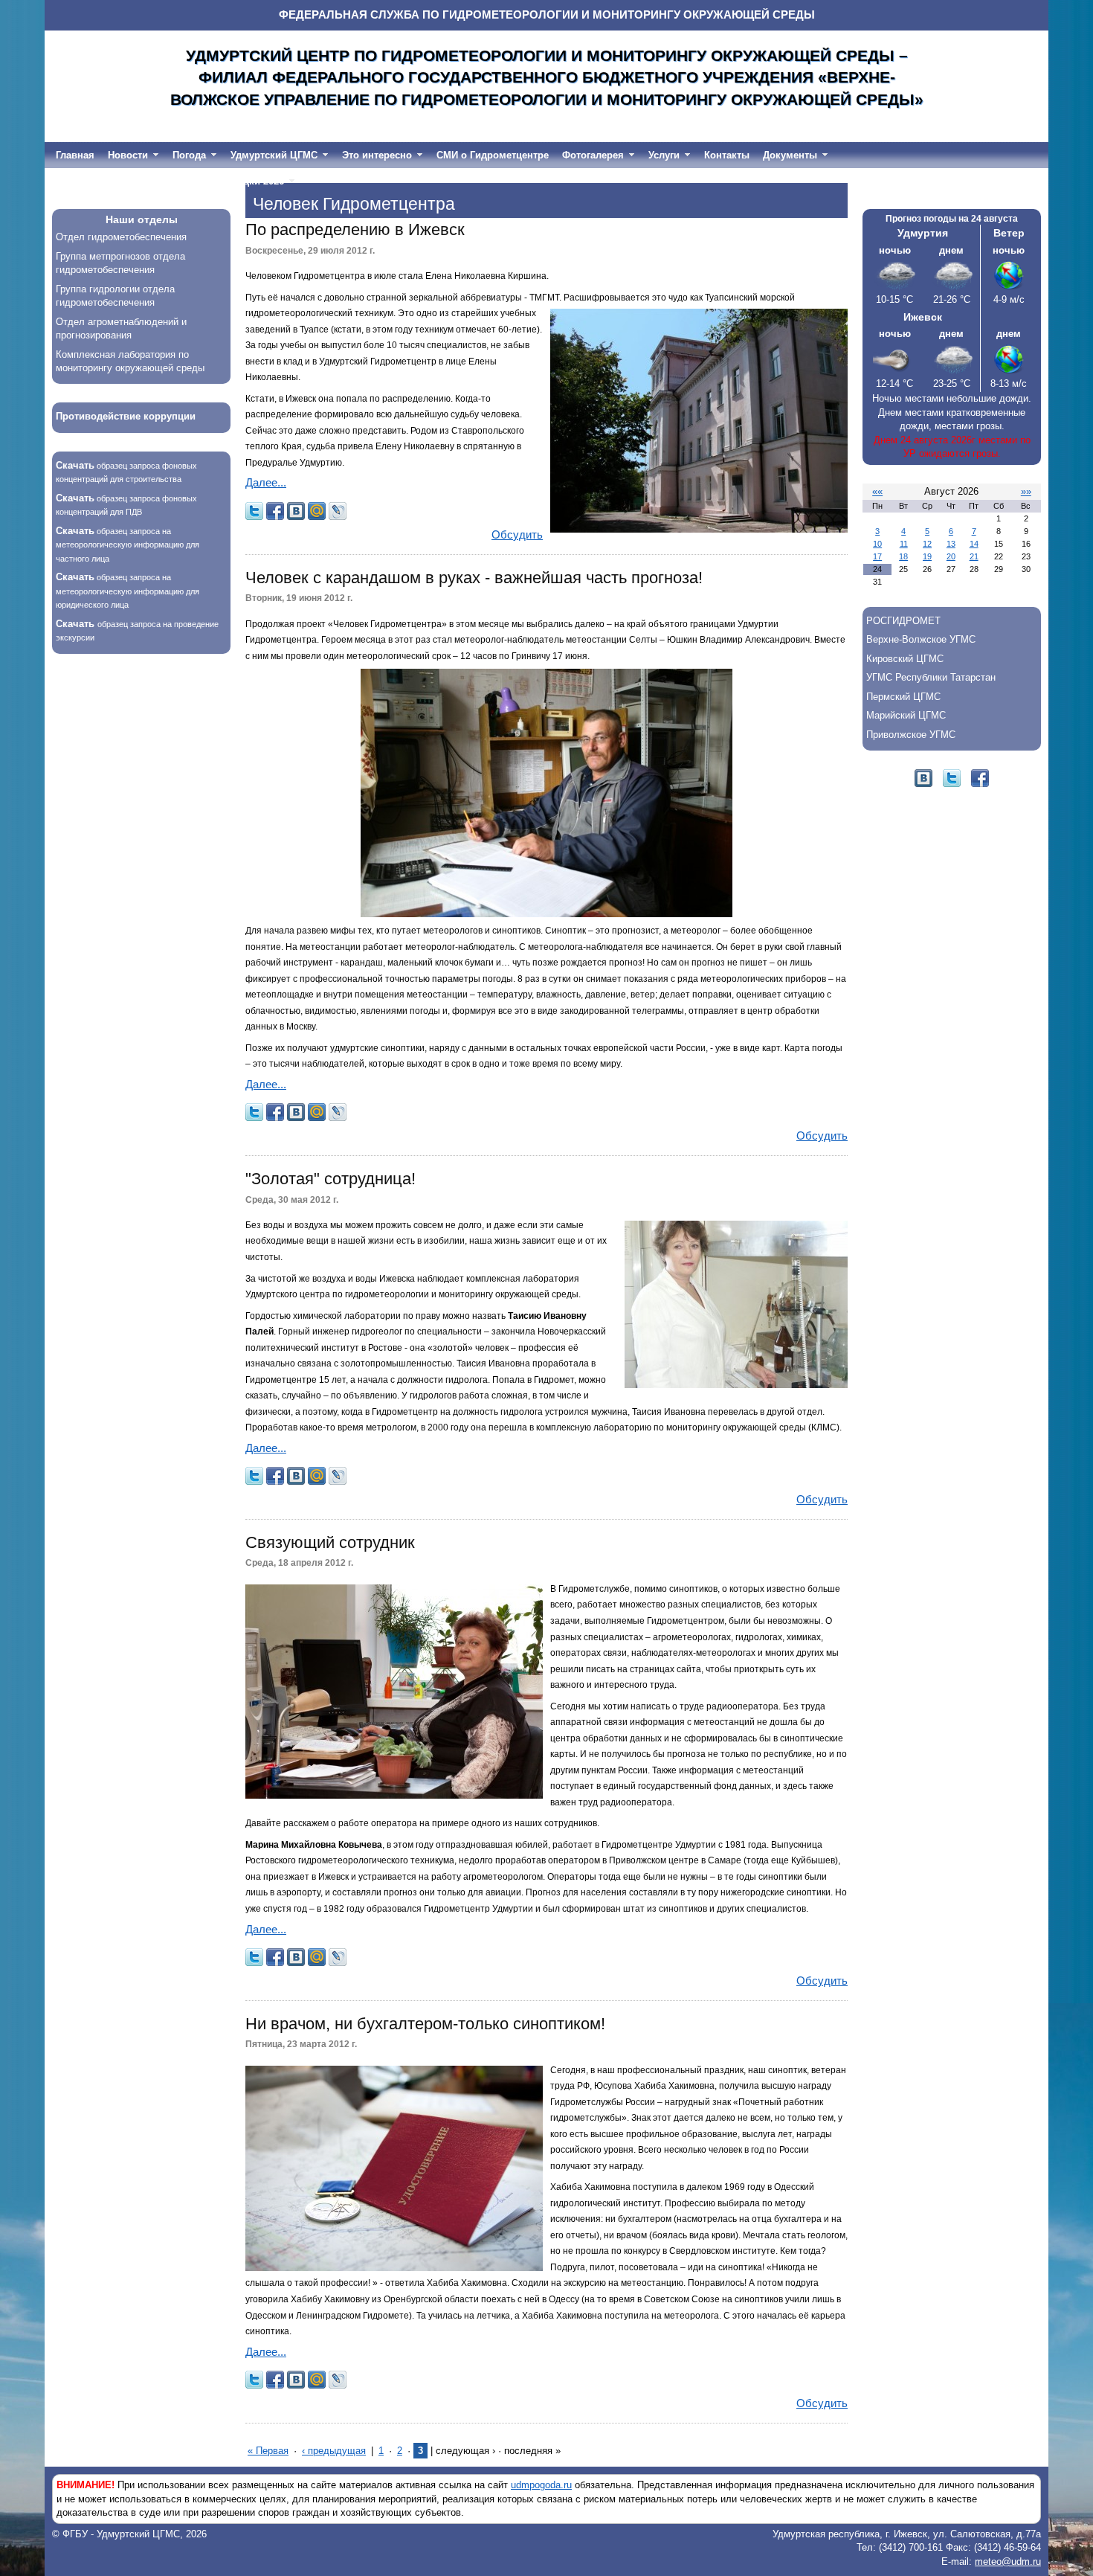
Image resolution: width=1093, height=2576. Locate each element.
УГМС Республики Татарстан (931, 677)
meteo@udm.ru (1008, 2561)
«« (877, 491)
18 (903, 556)
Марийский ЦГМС (906, 715)
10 (877, 544)
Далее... (266, 483)
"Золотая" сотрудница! (331, 1179)
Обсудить (517, 535)
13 (951, 544)
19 (927, 556)
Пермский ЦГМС (903, 697)
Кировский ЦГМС (905, 659)
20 (951, 556)
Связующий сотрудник (330, 1542)
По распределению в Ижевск (355, 229)
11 (904, 544)
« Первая (268, 2451)
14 (974, 544)
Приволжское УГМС (911, 735)
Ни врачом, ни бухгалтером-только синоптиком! (425, 2024)
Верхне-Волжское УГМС (921, 639)
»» (1026, 491)
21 (974, 556)
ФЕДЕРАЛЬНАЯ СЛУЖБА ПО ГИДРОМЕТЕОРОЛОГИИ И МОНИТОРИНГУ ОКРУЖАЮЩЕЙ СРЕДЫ (547, 15)
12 (927, 544)
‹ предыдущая (334, 2451)
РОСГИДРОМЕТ (903, 621)
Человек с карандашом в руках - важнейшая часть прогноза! (474, 578)
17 (877, 556)
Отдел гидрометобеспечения (121, 237)
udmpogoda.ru (541, 2485)
